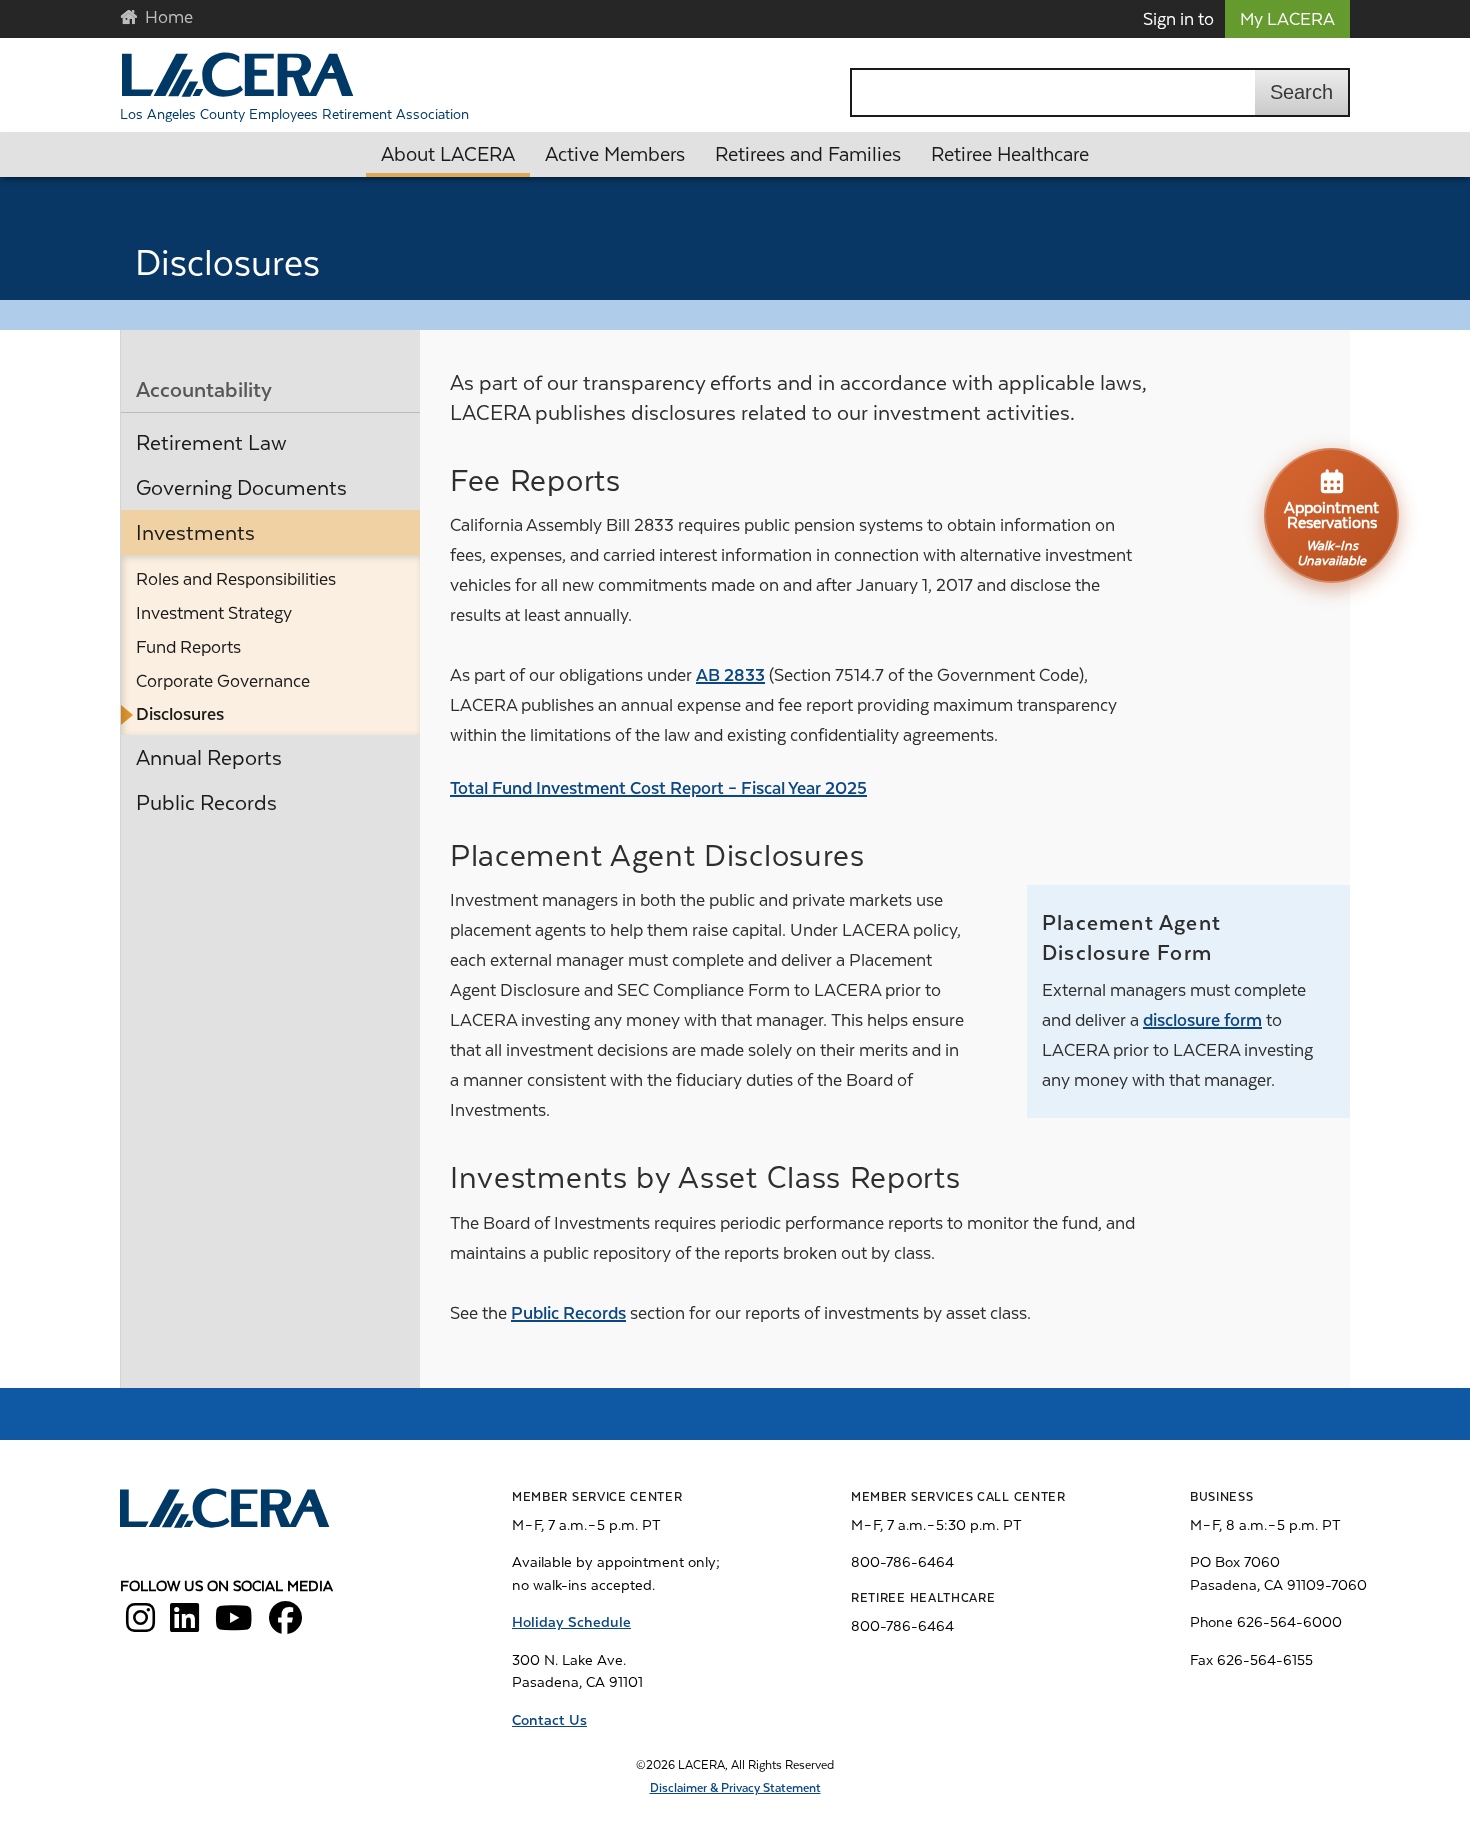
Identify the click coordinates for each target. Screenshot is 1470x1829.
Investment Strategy (214, 613)
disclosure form (1202, 1020)
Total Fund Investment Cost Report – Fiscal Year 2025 (658, 788)
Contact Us (549, 1720)
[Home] (237, 74)
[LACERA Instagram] (140, 1625)
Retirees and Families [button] (808, 154)
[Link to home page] (226, 1511)
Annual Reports (209, 758)
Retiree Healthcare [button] (1010, 154)
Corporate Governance (223, 681)
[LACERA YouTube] (234, 1625)
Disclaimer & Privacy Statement (735, 1788)
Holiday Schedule (571, 1622)
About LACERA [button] (448, 154)
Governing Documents (241, 488)
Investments (195, 533)
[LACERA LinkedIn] (184, 1625)
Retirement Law (211, 443)
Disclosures (180, 714)
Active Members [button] (615, 154)
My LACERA (1287, 19)
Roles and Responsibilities (236, 579)
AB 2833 (730, 675)
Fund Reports (188, 647)
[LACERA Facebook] (285, 1625)
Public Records (206, 803)
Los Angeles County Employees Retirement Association (294, 114)
